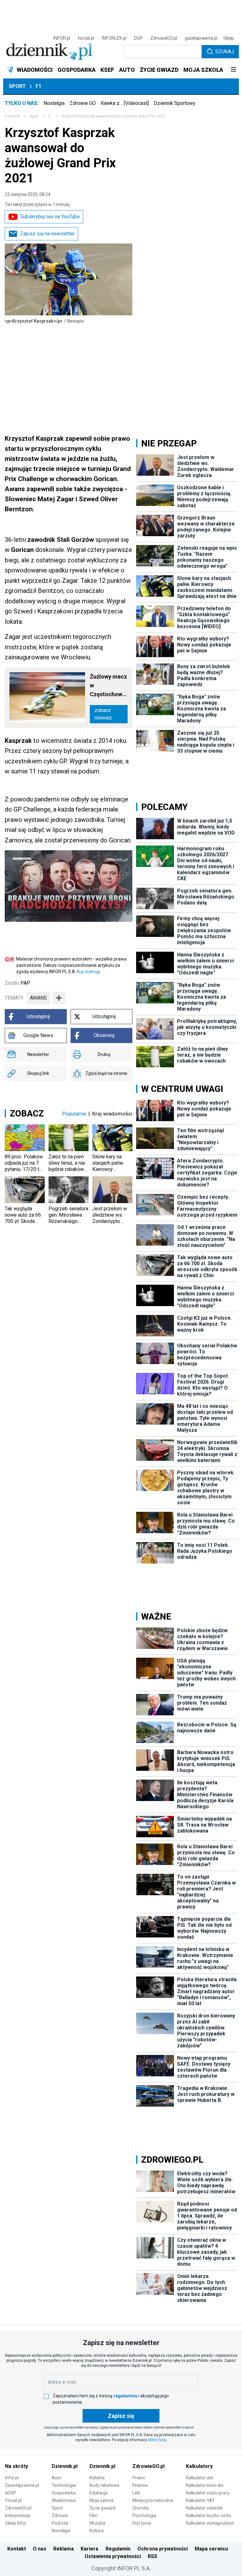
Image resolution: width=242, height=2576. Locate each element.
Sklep (228, 38)
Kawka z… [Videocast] (125, 103)
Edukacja (98, 2493)
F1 (38, 86)
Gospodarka (64, 2493)
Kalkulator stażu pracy (208, 2493)
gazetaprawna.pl (201, 38)
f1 (50, 116)
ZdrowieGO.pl (164, 38)
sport (34, 116)
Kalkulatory (199, 2466)
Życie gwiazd (102, 2508)
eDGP (11, 2493)
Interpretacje (18, 2516)
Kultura (97, 2531)
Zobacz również (103, 714)
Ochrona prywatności (163, 2549)
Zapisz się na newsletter (47, 234)
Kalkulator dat (200, 2478)
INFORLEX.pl (114, 38)
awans (38, 998)
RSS (153, 2556)
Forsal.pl (13, 2500)
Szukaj (225, 52)
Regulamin (118, 2549)
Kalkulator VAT (200, 2500)
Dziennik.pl (65, 2466)
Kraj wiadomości (112, 1114)
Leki (136, 2493)
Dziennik (12, 116)
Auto (57, 2478)
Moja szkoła (101, 2500)
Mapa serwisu (211, 2549)
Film (94, 2516)
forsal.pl (86, 38)
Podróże (60, 2523)
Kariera (89, 2549)
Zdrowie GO (83, 103)
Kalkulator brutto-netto (209, 2516)
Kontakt (17, 2549)
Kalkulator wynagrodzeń (210, 2523)
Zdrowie (60, 2516)
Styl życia (142, 2523)
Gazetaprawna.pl (22, 2485)
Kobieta (97, 2478)
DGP (138, 38)
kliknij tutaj (157, 2440)
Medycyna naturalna (153, 2500)
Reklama (63, 2549)
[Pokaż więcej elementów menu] (233, 70)
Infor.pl (12, 2478)
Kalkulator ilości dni (205, 2485)
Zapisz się (121, 2416)
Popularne (74, 1114)
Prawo (139, 2478)
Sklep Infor (16, 2523)
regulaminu (125, 2396)
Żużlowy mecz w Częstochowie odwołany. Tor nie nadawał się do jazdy (108, 686)
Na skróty (17, 2466)
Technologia (64, 2485)
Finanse (140, 2485)
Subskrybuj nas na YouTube (50, 217)
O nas (40, 2549)
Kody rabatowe (104, 2485)
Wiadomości (64, 2500)
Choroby (141, 2508)
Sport (17, 86)
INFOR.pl (62, 38)
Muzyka (97, 2523)
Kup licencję (88, 972)
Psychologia (144, 2516)
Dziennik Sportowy (175, 103)
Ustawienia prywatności (113, 2556)
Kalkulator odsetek (204, 2508)
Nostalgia (54, 103)
